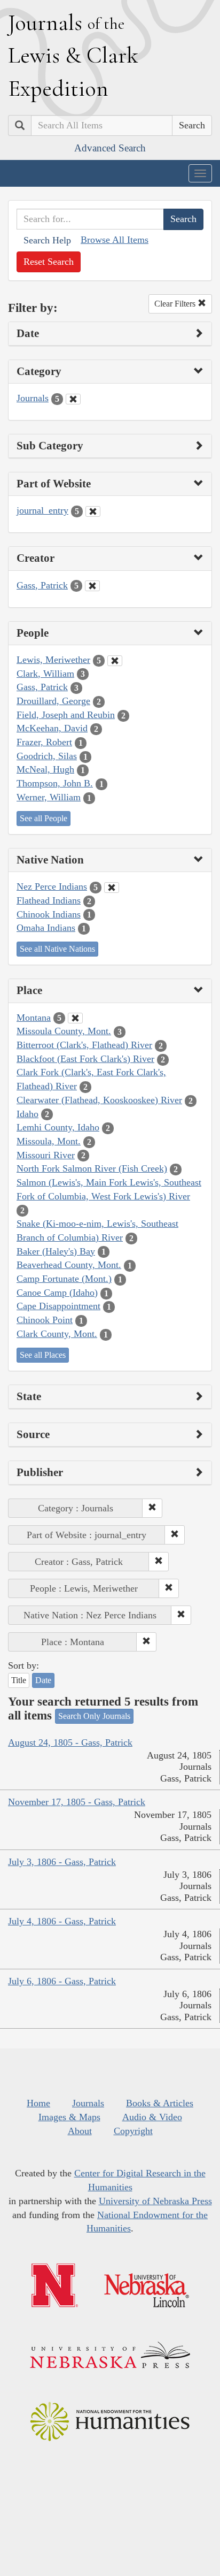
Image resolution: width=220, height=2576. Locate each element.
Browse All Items (115, 240)
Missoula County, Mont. (64, 1031)
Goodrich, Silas (47, 756)
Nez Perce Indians (52, 886)
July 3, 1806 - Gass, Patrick (62, 1862)
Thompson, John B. (55, 783)
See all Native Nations (57, 949)
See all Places (43, 1355)
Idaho (27, 1114)
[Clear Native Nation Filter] (112, 888)
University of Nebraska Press (155, 2201)
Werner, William (49, 797)
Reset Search (49, 262)
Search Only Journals (94, 1716)
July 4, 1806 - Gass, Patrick (62, 1921)
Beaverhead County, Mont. (69, 1265)
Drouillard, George (53, 701)
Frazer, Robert (44, 742)
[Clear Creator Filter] (92, 586)
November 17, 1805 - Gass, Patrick (77, 1802)
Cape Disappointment (58, 1306)
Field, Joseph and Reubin (66, 715)
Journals (33, 398)
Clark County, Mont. (57, 1334)
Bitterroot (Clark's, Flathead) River (84, 1045)
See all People (44, 818)
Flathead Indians (49, 900)
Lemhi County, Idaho (58, 1127)
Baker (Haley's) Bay (56, 1251)
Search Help (47, 240)
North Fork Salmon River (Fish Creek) (92, 1168)
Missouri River (46, 1155)
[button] (152, 1508)
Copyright (133, 2131)
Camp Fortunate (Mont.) (64, 1279)
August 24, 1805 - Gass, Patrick (70, 1742)
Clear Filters (176, 304)
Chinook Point (45, 1320)
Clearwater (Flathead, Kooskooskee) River (99, 1100)
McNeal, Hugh (45, 769)
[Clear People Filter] (115, 661)
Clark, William (45, 674)
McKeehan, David (52, 728)
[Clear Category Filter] (73, 399)
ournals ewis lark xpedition (73, 55)
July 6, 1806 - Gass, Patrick (62, 1981)
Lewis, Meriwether (53, 660)
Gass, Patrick (42, 585)
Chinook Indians (49, 914)
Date (43, 1680)
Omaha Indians (46, 928)
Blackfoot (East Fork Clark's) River (85, 1059)
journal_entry (42, 510)
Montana (34, 1018)
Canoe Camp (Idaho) (57, 1293)
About (80, 2131)
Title (19, 1680)
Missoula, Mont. (49, 1141)
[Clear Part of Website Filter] (93, 511)
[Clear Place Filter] (75, 1018)
